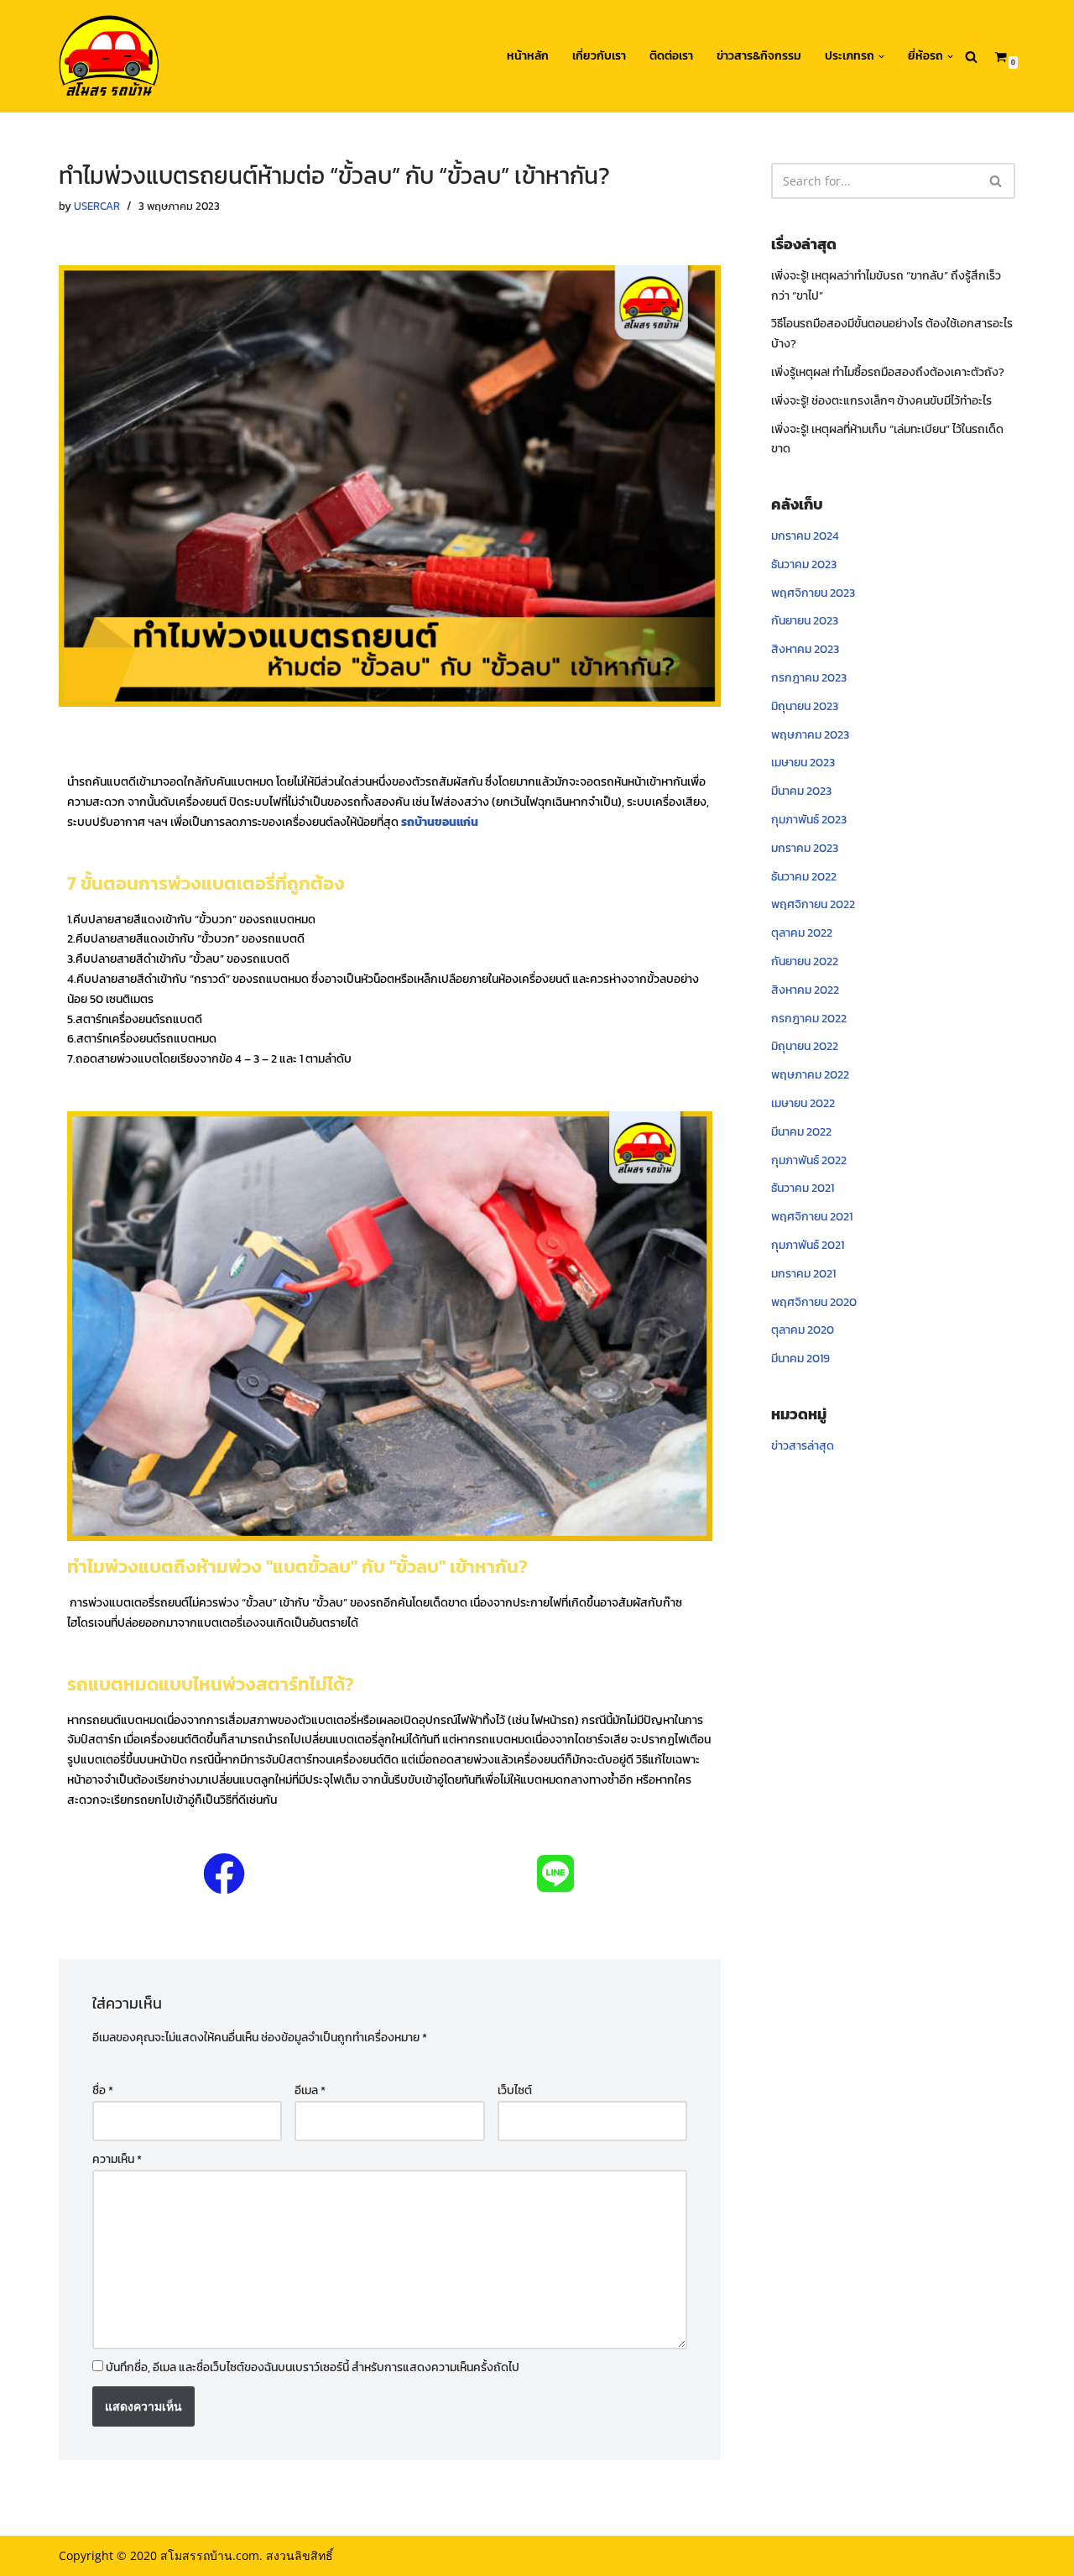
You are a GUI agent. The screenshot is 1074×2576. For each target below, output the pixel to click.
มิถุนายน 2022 (805, 1046)
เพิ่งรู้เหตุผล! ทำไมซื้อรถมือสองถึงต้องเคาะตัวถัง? (888, 372)
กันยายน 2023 (805, 621)
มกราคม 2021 (803, 1274)
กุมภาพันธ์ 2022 (809, 1160)
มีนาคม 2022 (801, 1132)
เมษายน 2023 (803, 763)
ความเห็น (117, 2159)
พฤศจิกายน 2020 (814, 1302)
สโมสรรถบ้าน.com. (211, 2555)
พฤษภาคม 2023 (810, 735)
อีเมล (310, 2090)
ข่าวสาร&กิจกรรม (759, 56)
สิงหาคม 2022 (805, 990)
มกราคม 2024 (805, 536)
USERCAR (97, 206)
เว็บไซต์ (515, 2090)
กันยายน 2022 (805, 961)
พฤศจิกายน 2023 (813, 593)
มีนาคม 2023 (801, 791)
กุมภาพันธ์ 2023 (809, 820)
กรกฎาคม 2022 (809, 1019)
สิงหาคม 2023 (805, 649)
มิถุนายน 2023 (805, 706)
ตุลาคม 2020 (803, 1330)
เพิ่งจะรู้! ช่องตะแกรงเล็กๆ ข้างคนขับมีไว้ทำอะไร (881, 401)
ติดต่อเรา (671, 56)
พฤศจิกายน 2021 (812, 1217)
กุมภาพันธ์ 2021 (808, 1245)
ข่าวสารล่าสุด (803, 1446)
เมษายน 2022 (803, 1103)
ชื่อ (103, 2090)
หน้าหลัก (528, 56)
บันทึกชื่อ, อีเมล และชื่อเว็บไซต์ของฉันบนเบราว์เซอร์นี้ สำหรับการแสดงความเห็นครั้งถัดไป (313, 2367)
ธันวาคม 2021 (803, 1188)
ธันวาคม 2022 (804, 877)
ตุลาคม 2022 (802, 933)
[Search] (971, 57)
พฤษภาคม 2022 (810, 1075)
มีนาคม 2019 (800, 1359)
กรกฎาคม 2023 (809, 678)
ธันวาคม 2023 (804, 564)
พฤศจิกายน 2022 (813, 904)
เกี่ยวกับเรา (599, 56)
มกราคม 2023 (805, 848)
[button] (881, 57)
